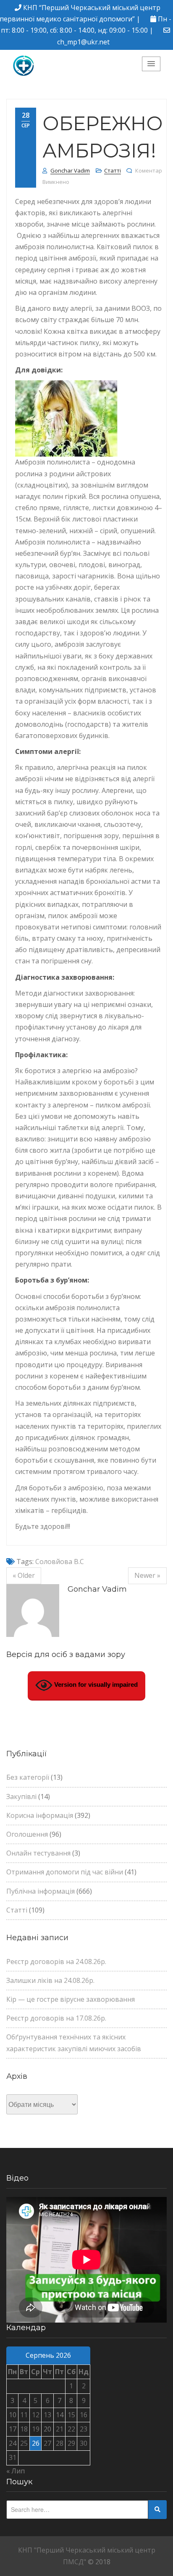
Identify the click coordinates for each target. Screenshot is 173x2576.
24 (13, 2443)
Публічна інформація (41, 1891)
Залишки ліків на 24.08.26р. (50, 1980)
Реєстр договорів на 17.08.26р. (56, 2018)
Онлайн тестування (38, 1853)
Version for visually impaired (95, 1685)
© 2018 (99, 2562)
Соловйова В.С (60, 1562)
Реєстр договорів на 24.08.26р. (56, 1962)
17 (13, 2429)
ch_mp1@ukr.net (83, 42)
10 (13, 2415)
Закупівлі (21, 1796)
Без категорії (28, 1777)
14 (60, 2415)
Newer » (147, 1575)
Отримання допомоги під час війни (65, 1872)
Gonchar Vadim (70, 170)
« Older (24, 1575)
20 (47, 2429)
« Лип (16, 2471)
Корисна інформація (40, 1815)
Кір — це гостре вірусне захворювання (71, 1999)
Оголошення (27, 1834)
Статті (113, 170)
